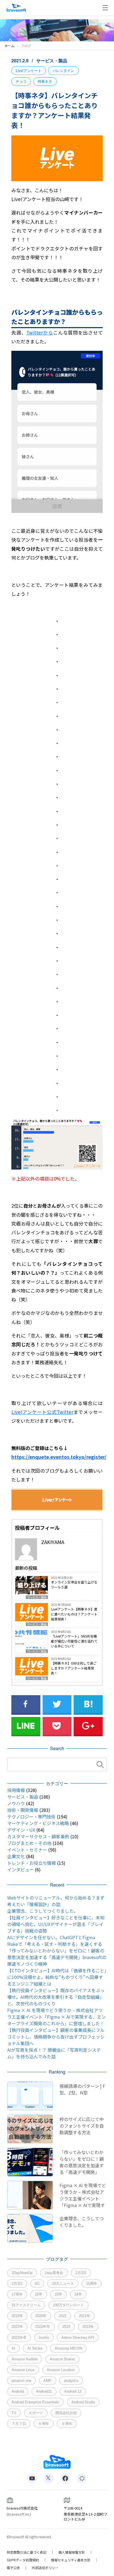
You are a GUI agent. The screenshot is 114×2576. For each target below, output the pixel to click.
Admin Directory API (78, 2338)
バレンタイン (63, 71)
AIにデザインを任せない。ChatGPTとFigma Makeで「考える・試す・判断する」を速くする (55, 1941)
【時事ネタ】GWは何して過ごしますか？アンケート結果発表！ (74, 1668)
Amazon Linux (23, 2370)
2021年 (85, 2316)
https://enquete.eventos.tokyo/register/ (59, 1457)
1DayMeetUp (22, 2273)
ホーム (9, 46)
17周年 (17, 2294)
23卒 (59, 2294)
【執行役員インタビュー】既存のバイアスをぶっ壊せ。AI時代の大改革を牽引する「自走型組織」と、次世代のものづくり (56, 1997)
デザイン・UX (21, 1830)
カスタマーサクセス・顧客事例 (38, 1836)
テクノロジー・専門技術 (31, 1817)
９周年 (67, 2424)
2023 (66, 2327)
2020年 (41, 2316)
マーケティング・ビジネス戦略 (38, 1823)
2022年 (17, 2327)
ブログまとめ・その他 (29, 1843)
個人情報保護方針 (72, 2552)
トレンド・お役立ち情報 (32, 1863)
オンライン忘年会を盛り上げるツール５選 (74, 1584)
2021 (63, 2316)
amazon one (21, 2381)
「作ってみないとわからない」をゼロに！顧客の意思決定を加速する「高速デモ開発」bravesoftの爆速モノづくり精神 (57, 1957)
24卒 (78, 2294)
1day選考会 (54, 2273)
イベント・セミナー (27, 1850)
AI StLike (35, 2348)
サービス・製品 (52, 61)
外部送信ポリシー (45, 2568)
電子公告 (13, 2568)
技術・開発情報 (23, 1810)
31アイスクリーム (26, 2305)
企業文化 (16, 1856)
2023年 (88, 2327)
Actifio (44, 2338)
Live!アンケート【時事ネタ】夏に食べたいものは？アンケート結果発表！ (74, 1614)
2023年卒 (19, 2338)
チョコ (21, 81)
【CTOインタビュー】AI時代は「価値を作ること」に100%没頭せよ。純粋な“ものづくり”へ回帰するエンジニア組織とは (57, 1977)
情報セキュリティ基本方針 (71, 2560)
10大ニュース (63, 2284)
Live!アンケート (29, 71)
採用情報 (16, 1790)
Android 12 (73, 2391)
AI (13, 2348)
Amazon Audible (25, 2359)
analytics (71, 2381)
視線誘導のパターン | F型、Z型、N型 (82, 2089)
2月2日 (81, 2273)
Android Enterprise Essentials (35, 2402)
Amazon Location (61, 2370)
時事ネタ (45, 81)
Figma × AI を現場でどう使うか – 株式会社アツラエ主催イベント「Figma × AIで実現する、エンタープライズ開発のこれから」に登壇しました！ (56, 2017)
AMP (47, 2381)
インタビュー (20, 1869)
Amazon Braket (62, 2359)
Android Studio (83, 2402)
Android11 (44, 2391)
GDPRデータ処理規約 (23, 2560)
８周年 (44, 2424)
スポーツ (36, 2413)
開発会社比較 (66, 2413)
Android (18, 2391)
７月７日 (19, 2424)
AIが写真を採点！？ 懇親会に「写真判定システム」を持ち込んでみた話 (54, 2053)
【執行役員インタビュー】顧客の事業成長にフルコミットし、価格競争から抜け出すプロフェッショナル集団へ (56, 2037)
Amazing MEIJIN (68, 2348)
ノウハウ (16, 1803)
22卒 (39, 2294)
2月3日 (17, 2284)
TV (14, 2413)
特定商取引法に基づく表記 (27, 2552)
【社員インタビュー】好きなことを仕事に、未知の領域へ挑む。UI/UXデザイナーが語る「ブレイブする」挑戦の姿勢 (56, 1924)
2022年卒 (43, 2327)
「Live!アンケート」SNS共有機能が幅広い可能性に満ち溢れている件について (74, 1641)
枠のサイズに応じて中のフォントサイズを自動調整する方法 (82, 2126)
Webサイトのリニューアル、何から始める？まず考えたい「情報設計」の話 (56, 1901)
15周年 (92, 2284)
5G (37, 2284)
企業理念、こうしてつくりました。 (43, 1911)
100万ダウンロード (68, 2305)
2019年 (17, 2316)
